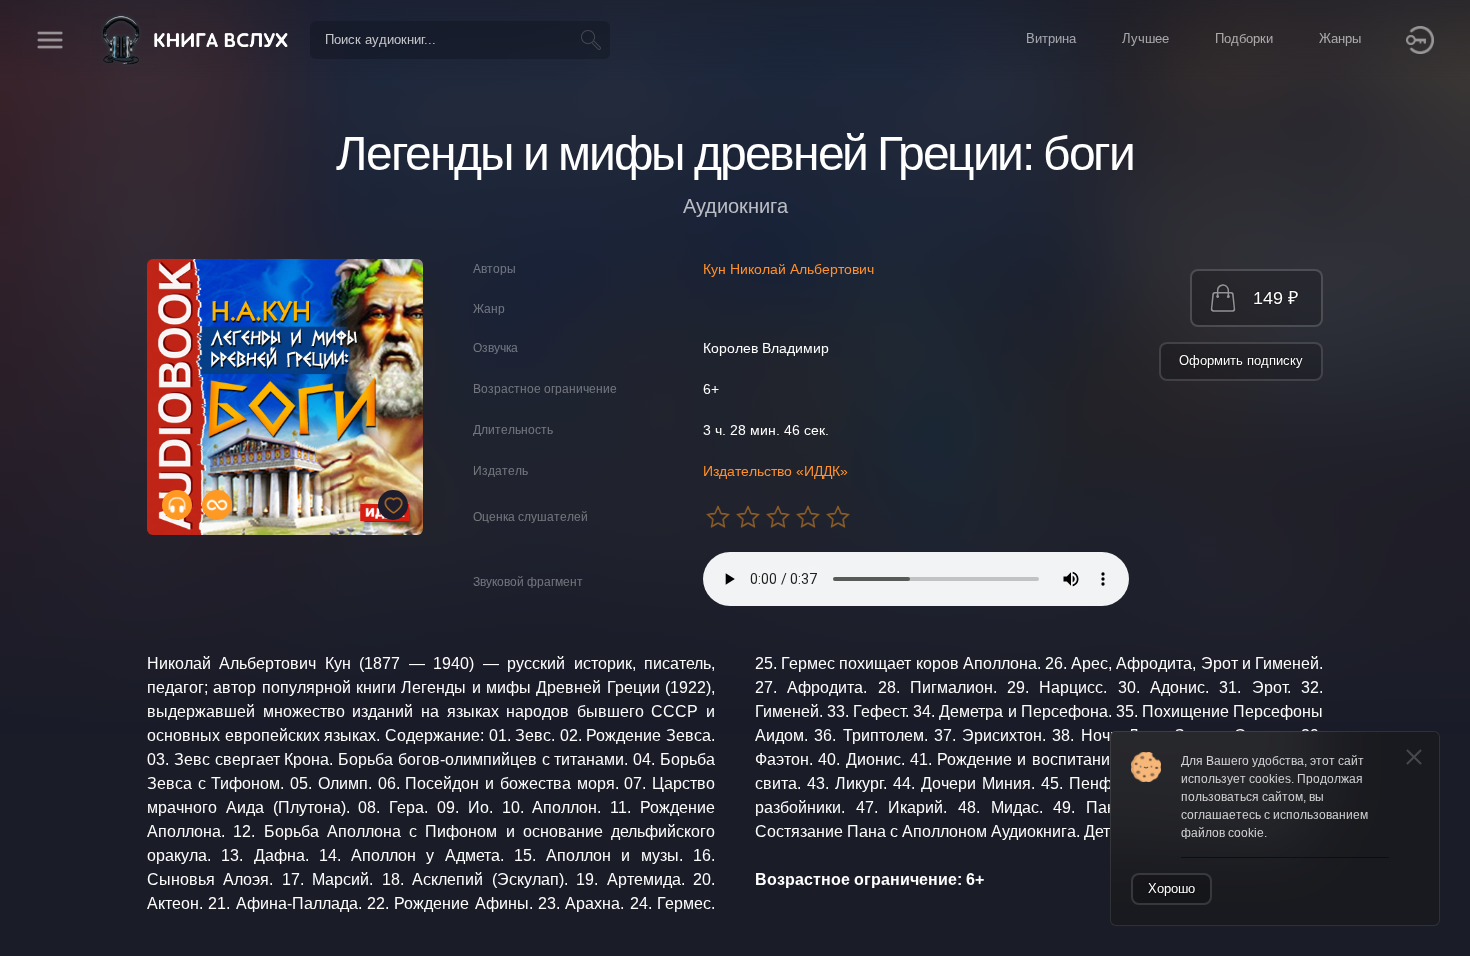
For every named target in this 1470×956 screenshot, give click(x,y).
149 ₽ (1275, 298)
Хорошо (1171, 888)
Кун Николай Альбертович (788, 269)
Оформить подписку (1241, 360)
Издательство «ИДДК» (775, 471)
